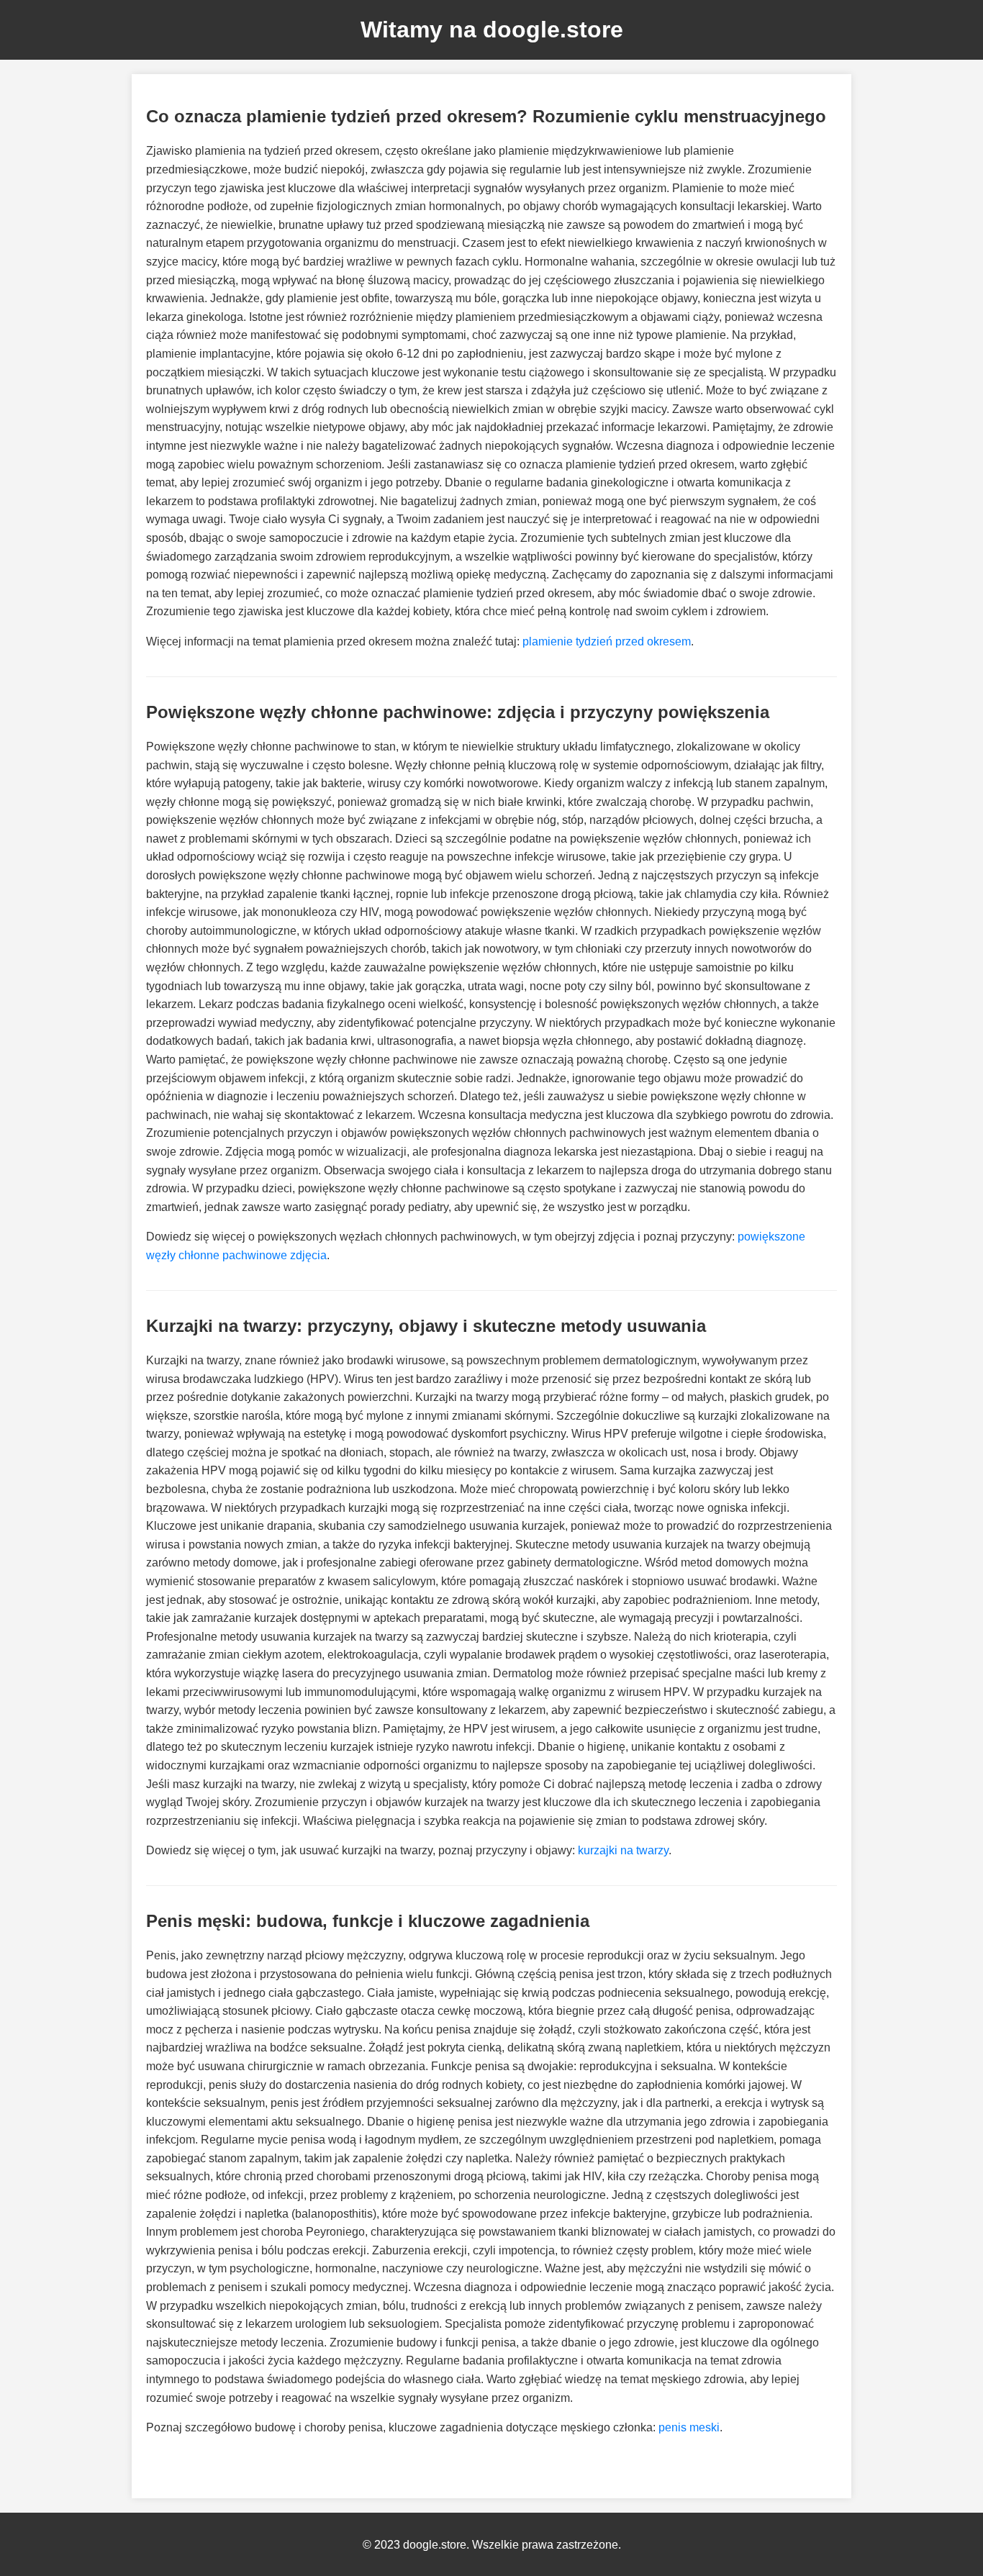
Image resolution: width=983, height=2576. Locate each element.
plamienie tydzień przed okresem (607, 641)
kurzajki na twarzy (623, 1850)
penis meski (689, 2427)
